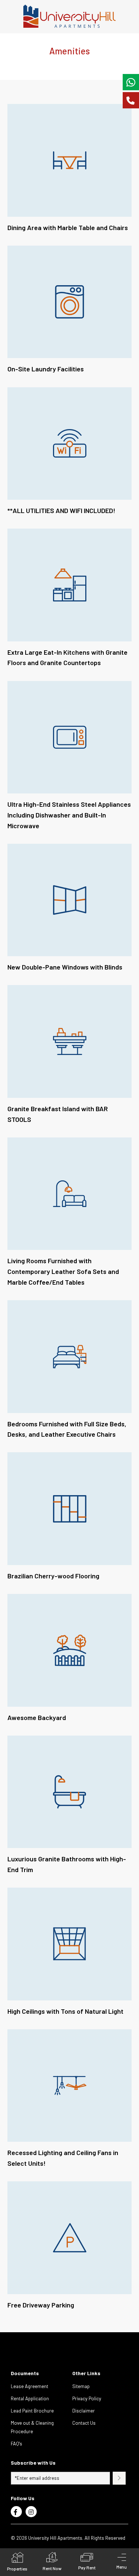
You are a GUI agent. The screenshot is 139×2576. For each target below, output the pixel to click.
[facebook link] (16, 2512)
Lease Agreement (29, 2386)
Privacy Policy (87, 2398)
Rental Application (30, 2398)
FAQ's (16, 2444)
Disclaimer (84, 2411)
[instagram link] (31, 2512)
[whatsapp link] (131, 82)
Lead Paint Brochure (32, 2411)
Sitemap (81, 2386)
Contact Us (84, 2423)
